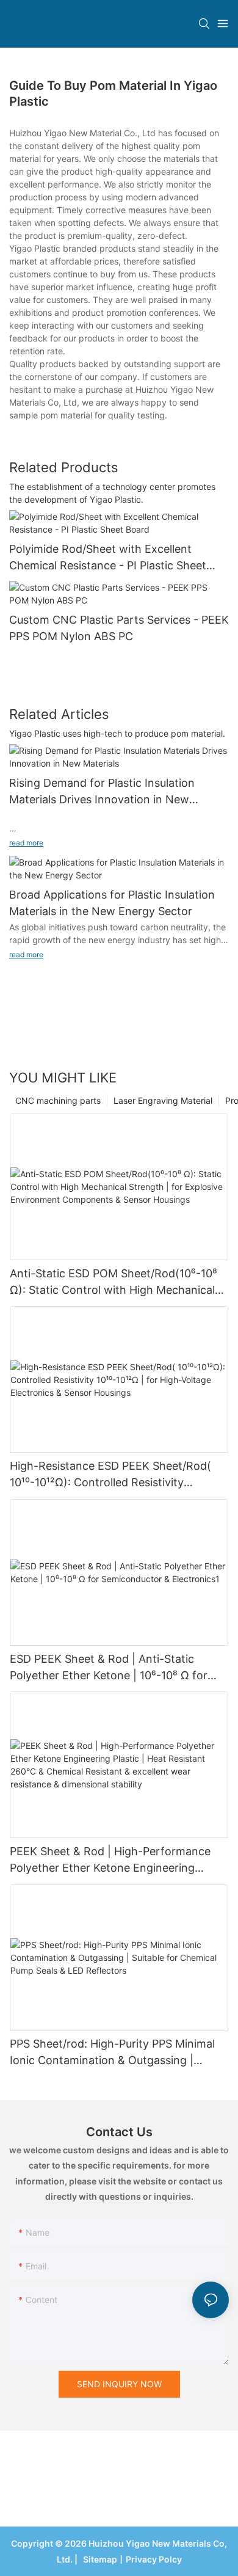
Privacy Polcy (154, 2559)
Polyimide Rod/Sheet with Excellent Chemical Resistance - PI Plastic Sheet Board (108, 558)
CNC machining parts (58, 1100)
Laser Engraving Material (163, 1100)
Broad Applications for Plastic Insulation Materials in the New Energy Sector (112, 903)
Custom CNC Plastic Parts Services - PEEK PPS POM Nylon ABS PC (119, 628)
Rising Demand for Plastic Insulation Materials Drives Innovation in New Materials (102, 792)
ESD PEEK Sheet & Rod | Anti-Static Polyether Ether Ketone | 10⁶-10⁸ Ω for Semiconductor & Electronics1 (109, 1668)
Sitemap (98, 2559)
